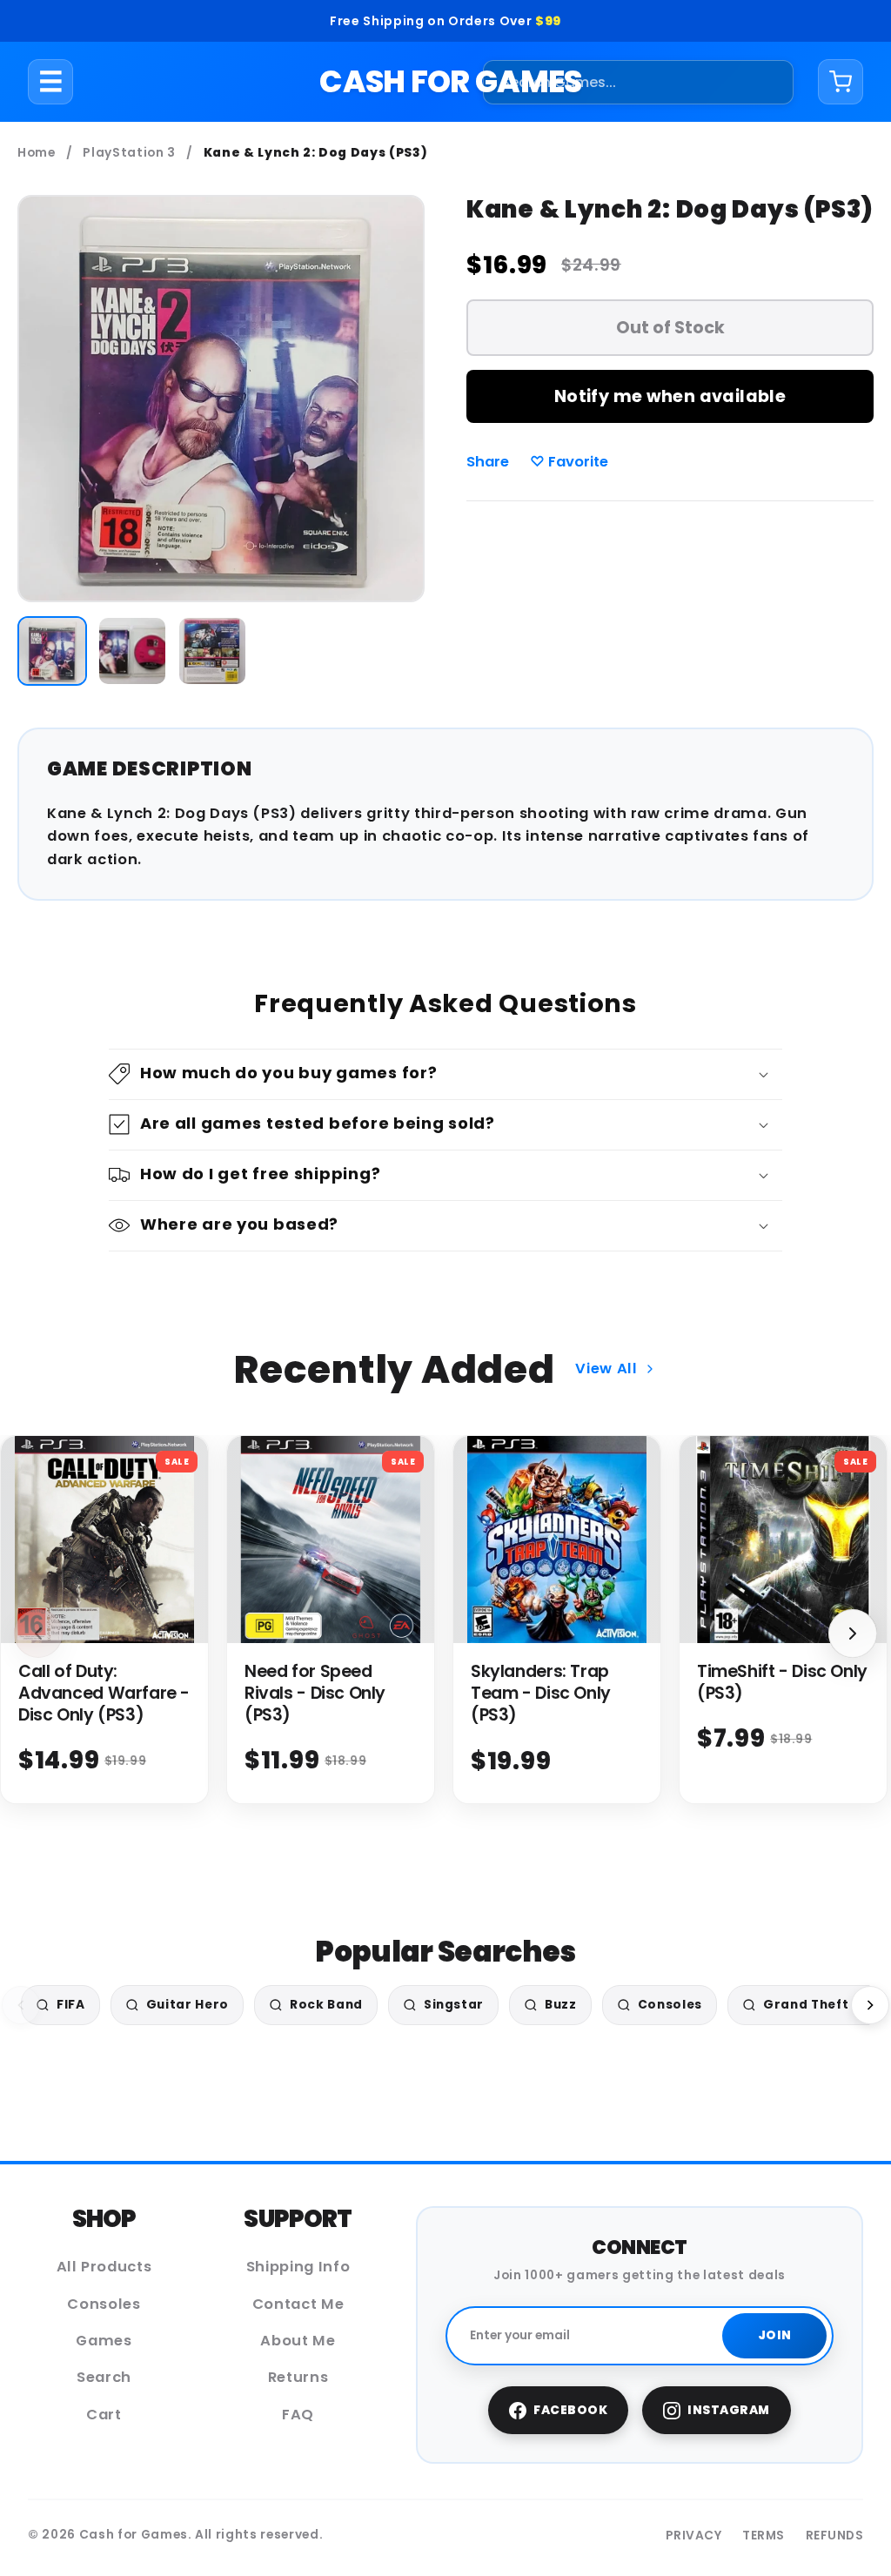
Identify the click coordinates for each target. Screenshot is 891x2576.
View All (606, 1368)
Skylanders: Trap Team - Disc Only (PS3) (541, 1693)
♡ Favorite (569, 462)
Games (104, 2341)
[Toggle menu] (51, 82)
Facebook (570, 2410)
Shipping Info (298, 2267)
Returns (298, 2377)
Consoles (104, 2304)
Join (775, 2335)
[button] (445, 1074)
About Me (298, 2341)
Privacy (694, 2536)
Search (104, 2377)
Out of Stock (670, 328)
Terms (764, 2536)
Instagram (729, 2410)
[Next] (870, 2005)
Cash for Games (450, 81)
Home (37, 153)
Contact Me (298, 2304)
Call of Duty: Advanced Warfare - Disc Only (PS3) (104, 1693)
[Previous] (21, 2005)
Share (488, 462)
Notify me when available (670, 396)
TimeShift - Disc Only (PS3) (782, 1682)
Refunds (835, 2536)
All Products (104, 2267)
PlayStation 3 (129, 153)
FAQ (298, 2415)
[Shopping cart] (841, 82)
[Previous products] (38, 1633)
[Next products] (853, 1633)
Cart (104, 2415)
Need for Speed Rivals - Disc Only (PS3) (315, 1693)
